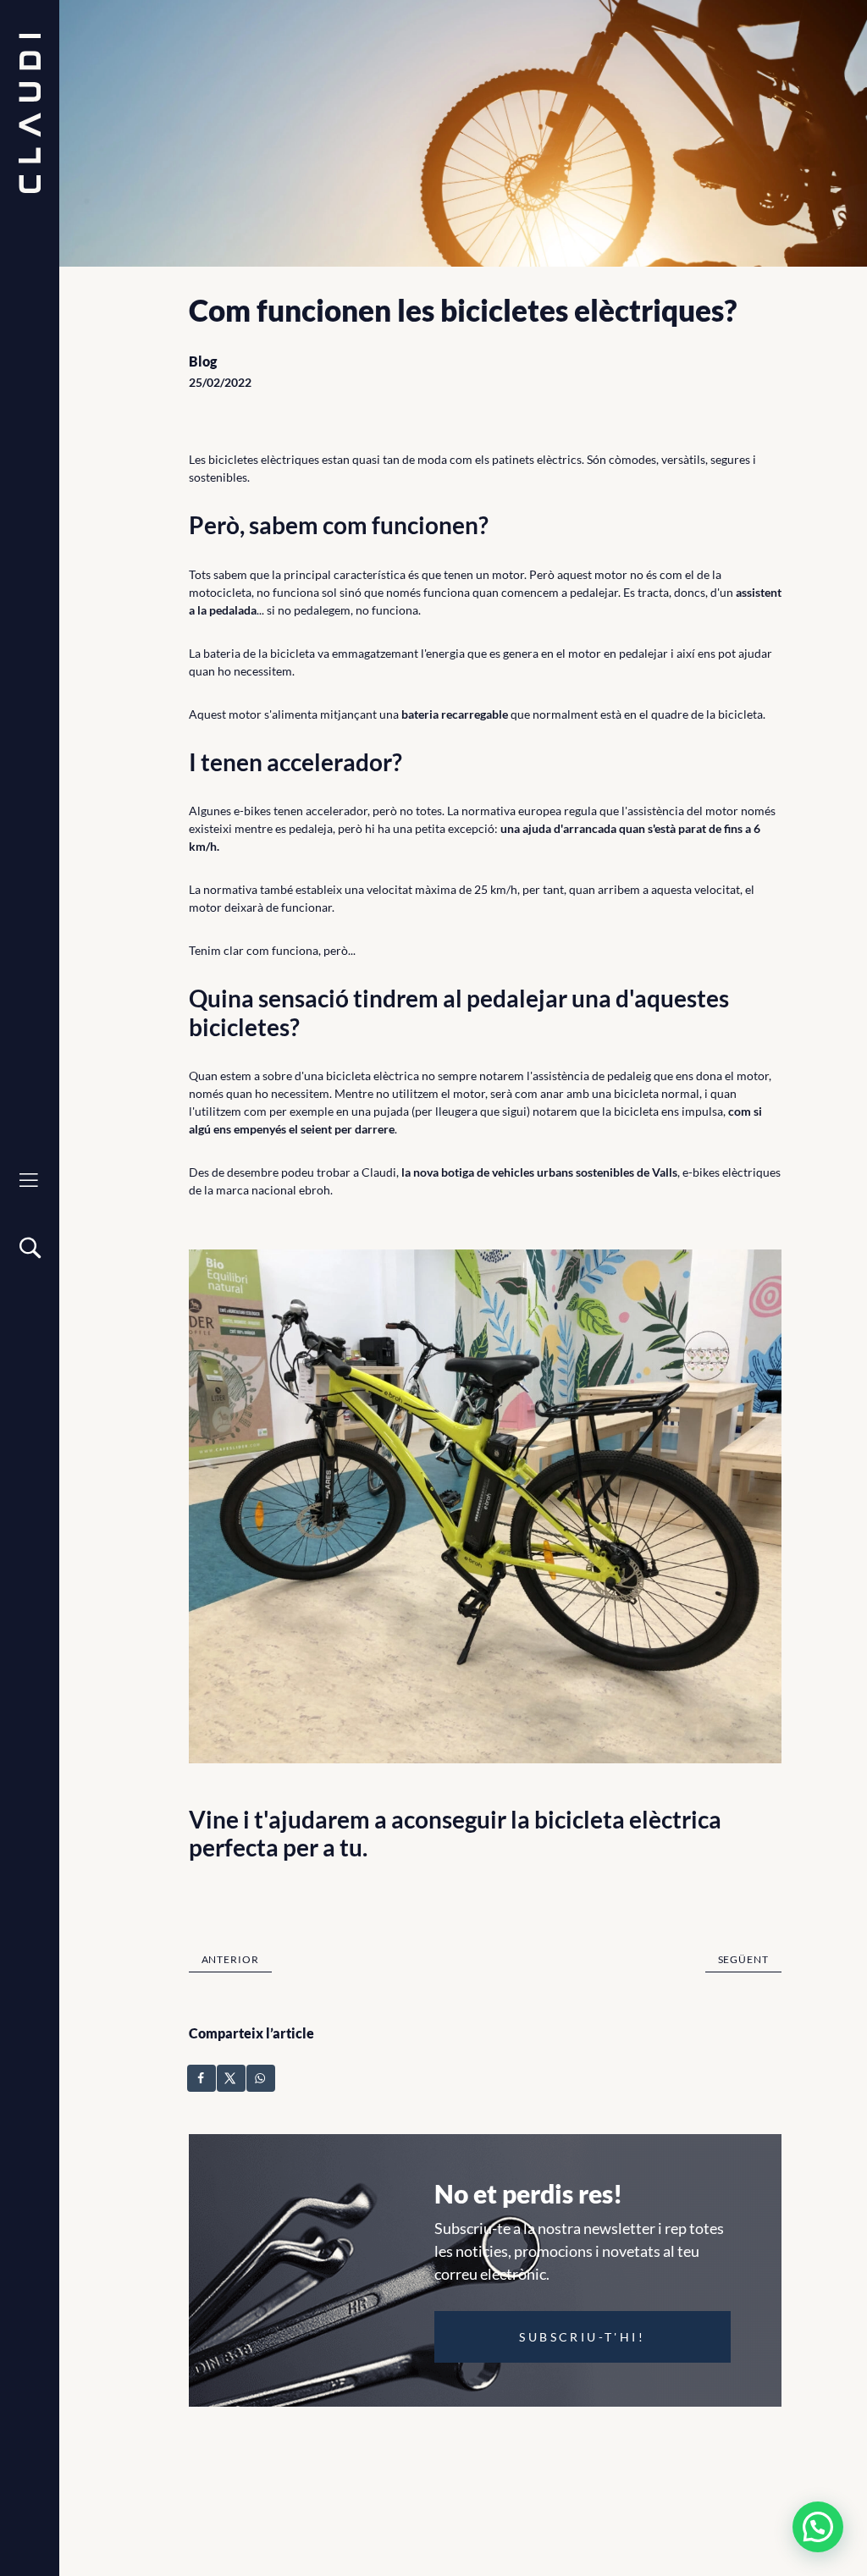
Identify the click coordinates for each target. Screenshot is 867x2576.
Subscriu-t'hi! (582, 2337)
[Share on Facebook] (202, 2078)
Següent (743, 1959)
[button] (818, 2527)
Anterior (230, 1959)
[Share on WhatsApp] (262, 2078)
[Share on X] (232, 2078)
